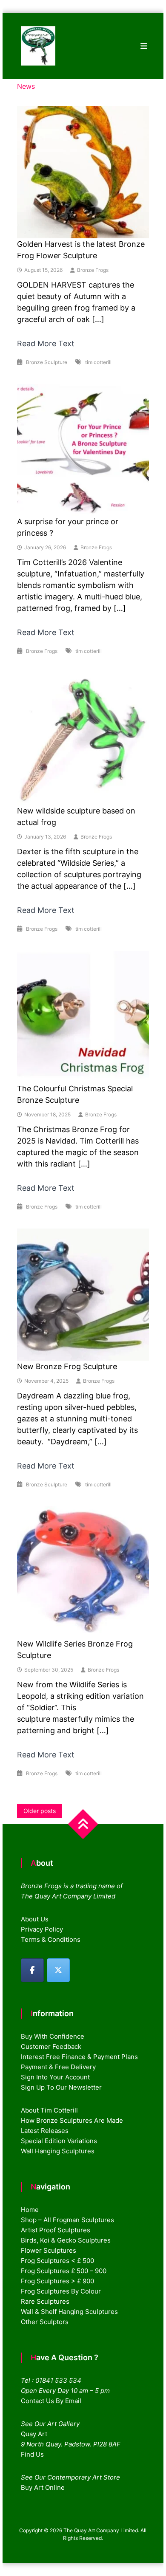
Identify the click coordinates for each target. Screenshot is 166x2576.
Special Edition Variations (59, 2141)
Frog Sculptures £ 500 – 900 (64, 2271)
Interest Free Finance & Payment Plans (79, 2057)
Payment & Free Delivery (58, 2067)
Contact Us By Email (51, 2401)
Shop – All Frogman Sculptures (67, 2220)
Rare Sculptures (45, 2301)
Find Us (32, 2454)
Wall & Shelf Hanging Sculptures (69, 2312)
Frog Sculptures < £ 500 (57, 2261)
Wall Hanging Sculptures (58, 2151)
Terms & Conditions (51, 1939)
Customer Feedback (51, 2046)
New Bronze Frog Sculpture (67, 1366)
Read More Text (46, 343)
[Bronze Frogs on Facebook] (32, 1970)
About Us (35, 1919)
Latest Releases (45, 2131)
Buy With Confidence (53, 2036)
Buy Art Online (43, 2487)
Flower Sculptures (49, 2250)
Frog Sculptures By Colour (61, 2291)
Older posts (40, 1811)
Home (30, 2210)
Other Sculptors (45, 2322)
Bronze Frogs (93, 270)
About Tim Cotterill (49, 2110)
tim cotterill (98, 362)
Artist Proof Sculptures (56, 2230)
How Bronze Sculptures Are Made (72, 2120)
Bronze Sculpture (47, 362)
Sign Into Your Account (55, 2077)
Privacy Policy (42, 1929)
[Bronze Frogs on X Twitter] (58, 1970)
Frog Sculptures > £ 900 (57, 2281)
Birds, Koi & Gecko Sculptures (66, 2240)
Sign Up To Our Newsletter (61, 2087)
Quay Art (34, 2434)
